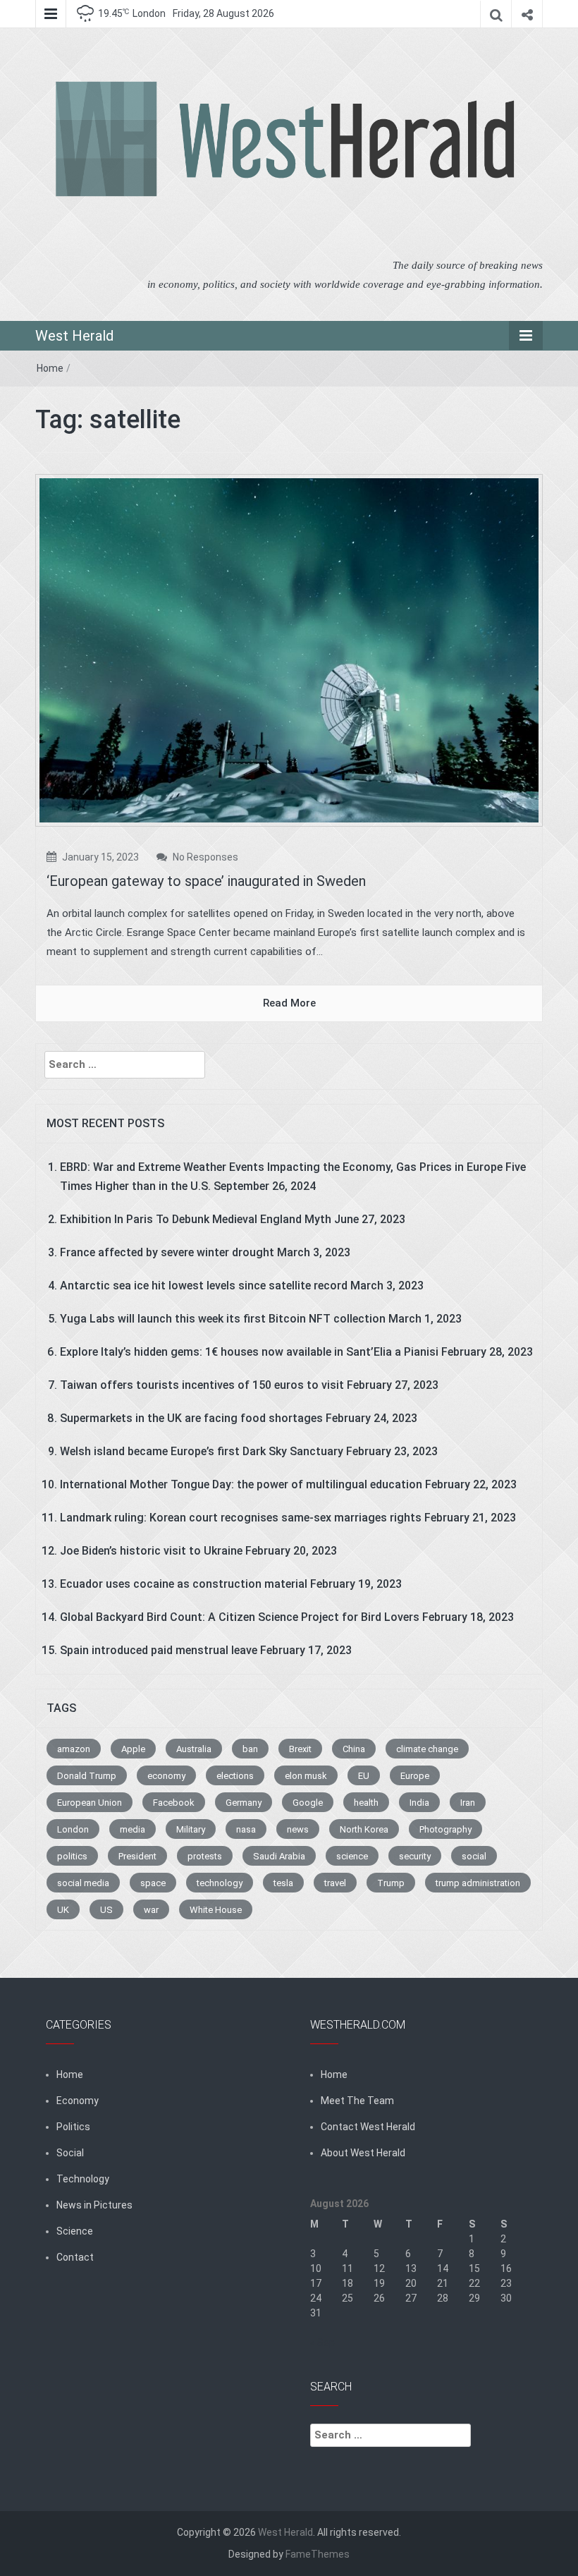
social (474, 1856)
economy (166, 1776)
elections (235, 1776)
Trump (391, 1883)
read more (289, 1003)
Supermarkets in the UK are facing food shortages (191, 1418)
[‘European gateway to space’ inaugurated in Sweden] (289, 650)
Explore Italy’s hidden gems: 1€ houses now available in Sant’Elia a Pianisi (249, 1352)
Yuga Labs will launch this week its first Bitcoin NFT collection (223, 1319)
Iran (468, 1803)
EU (364, 1776)
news (298, 1829)
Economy (78, 2101)
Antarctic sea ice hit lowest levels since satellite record (204, 1286)
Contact (75, 2257)
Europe (415, 1776)
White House (216, 1910)
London (73, 1829)
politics (72, 1856)
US (106, 1910)
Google (308, 1803)
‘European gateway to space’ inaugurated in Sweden (206, 881)
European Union (90, 1803)
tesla (283, 1883)
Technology (83, 2179)
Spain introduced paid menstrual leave (159, 1650)
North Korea (364, 1829)
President (137, 1856)
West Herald (74, 336)
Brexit (300, 1749)
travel (335, 1883)
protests (205, 1856)
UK (63, 1910)
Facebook (174, 1803)
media (133, 1829)
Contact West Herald (368, 2127)
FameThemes (318, 2554)
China (354, 1749)
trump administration (478, 1883)
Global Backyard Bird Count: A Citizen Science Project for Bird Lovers (240, 1617)
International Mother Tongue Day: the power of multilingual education (241, 1484)
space (153, 1883)
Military (191, 1829)
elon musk (306, 1776)
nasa (246, 1829)
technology (220, 1883)
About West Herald (363, 2153)
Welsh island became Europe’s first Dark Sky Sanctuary (202, 1451)
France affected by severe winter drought (167, 1252)
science (352, 1856)
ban (250, 1749)
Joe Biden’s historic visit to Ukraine (151, 1551)
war (151, 1910)
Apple (133, 1749)
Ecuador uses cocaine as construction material (184, 1584)
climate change (427, 1749)
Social (70, 2153)
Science (75, 2231)
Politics (73, 2127)
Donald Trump (87, 1776)
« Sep (322, 2343)
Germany (244, 1803)
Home (50, 368)
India (419, 1803)
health (366, 1803)
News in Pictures (94, 2205)
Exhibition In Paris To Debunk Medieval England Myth (196, 1219)
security (415, 1856)
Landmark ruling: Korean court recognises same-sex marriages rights (241, 1518)
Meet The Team (357, 2101)
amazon (74, 1749)
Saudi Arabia (279, 1856)
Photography (445, 1829)
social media (83, 1883)
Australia (194, 1749)
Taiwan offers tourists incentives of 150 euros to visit (202, 1385)
